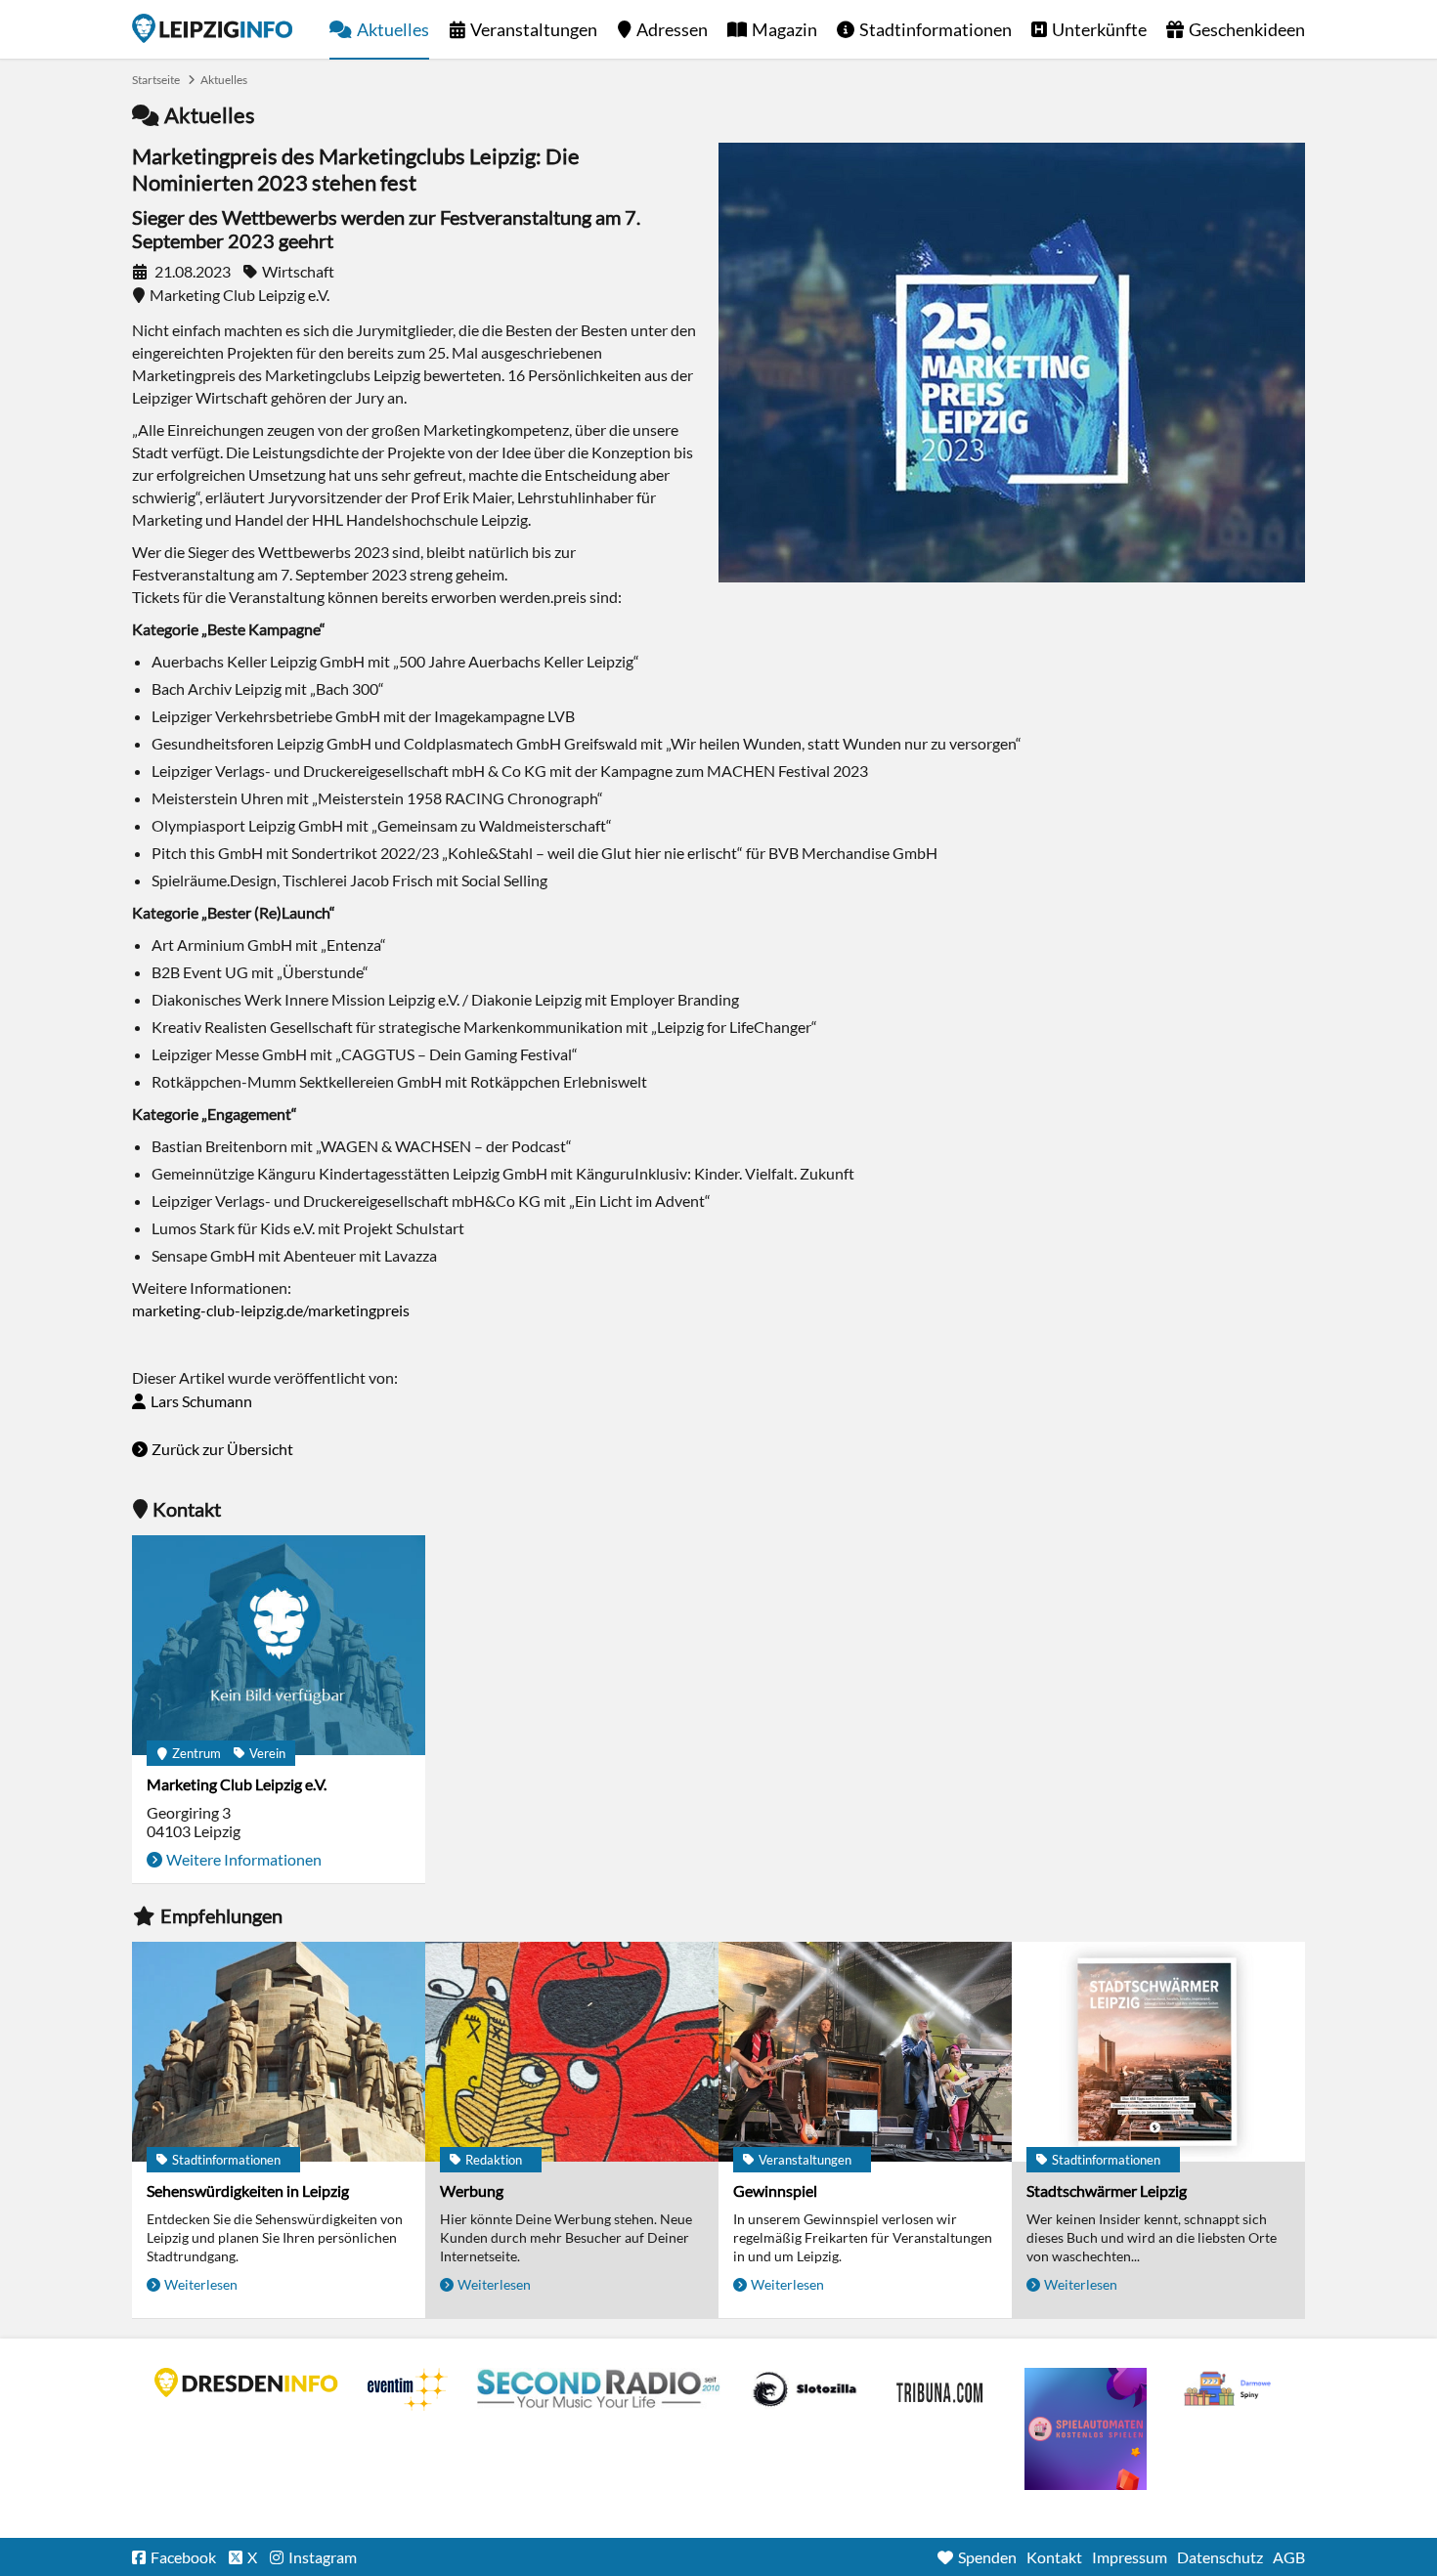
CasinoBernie (941, 2389)
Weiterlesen (201, 2284)
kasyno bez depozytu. (1230, 2389)
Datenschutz (1220, 2557)
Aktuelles (393, 29)
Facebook (183, 2557)
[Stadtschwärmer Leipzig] (1158, 2052)
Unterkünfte (1099, 29)
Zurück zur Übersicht (222, 1449)
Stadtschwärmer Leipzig (1107, 2190)
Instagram (323, 2557)
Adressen (672, 29)
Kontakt (1054, 2557)
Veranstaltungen (534, 29)
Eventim (408, 2389)
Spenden (987, 2557)
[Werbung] (572, 2052)
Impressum (1130, 2557)
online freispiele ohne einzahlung (1086, 2429)
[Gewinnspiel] (865, 2052)
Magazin (784, 29)
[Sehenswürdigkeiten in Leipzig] (279, 2052)
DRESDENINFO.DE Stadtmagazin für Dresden (246, 2383)
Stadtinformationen (936, 29)
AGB (1289, 2557)
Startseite (212, 28)
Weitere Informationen (244, 1859)
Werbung (472, 2190)
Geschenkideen (1247, 29)
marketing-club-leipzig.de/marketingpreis (271, 1310)
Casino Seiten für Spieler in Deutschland (805, 2389)
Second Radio (599, 2389)
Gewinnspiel (775, 2190)
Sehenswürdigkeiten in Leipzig (248, 2190)
